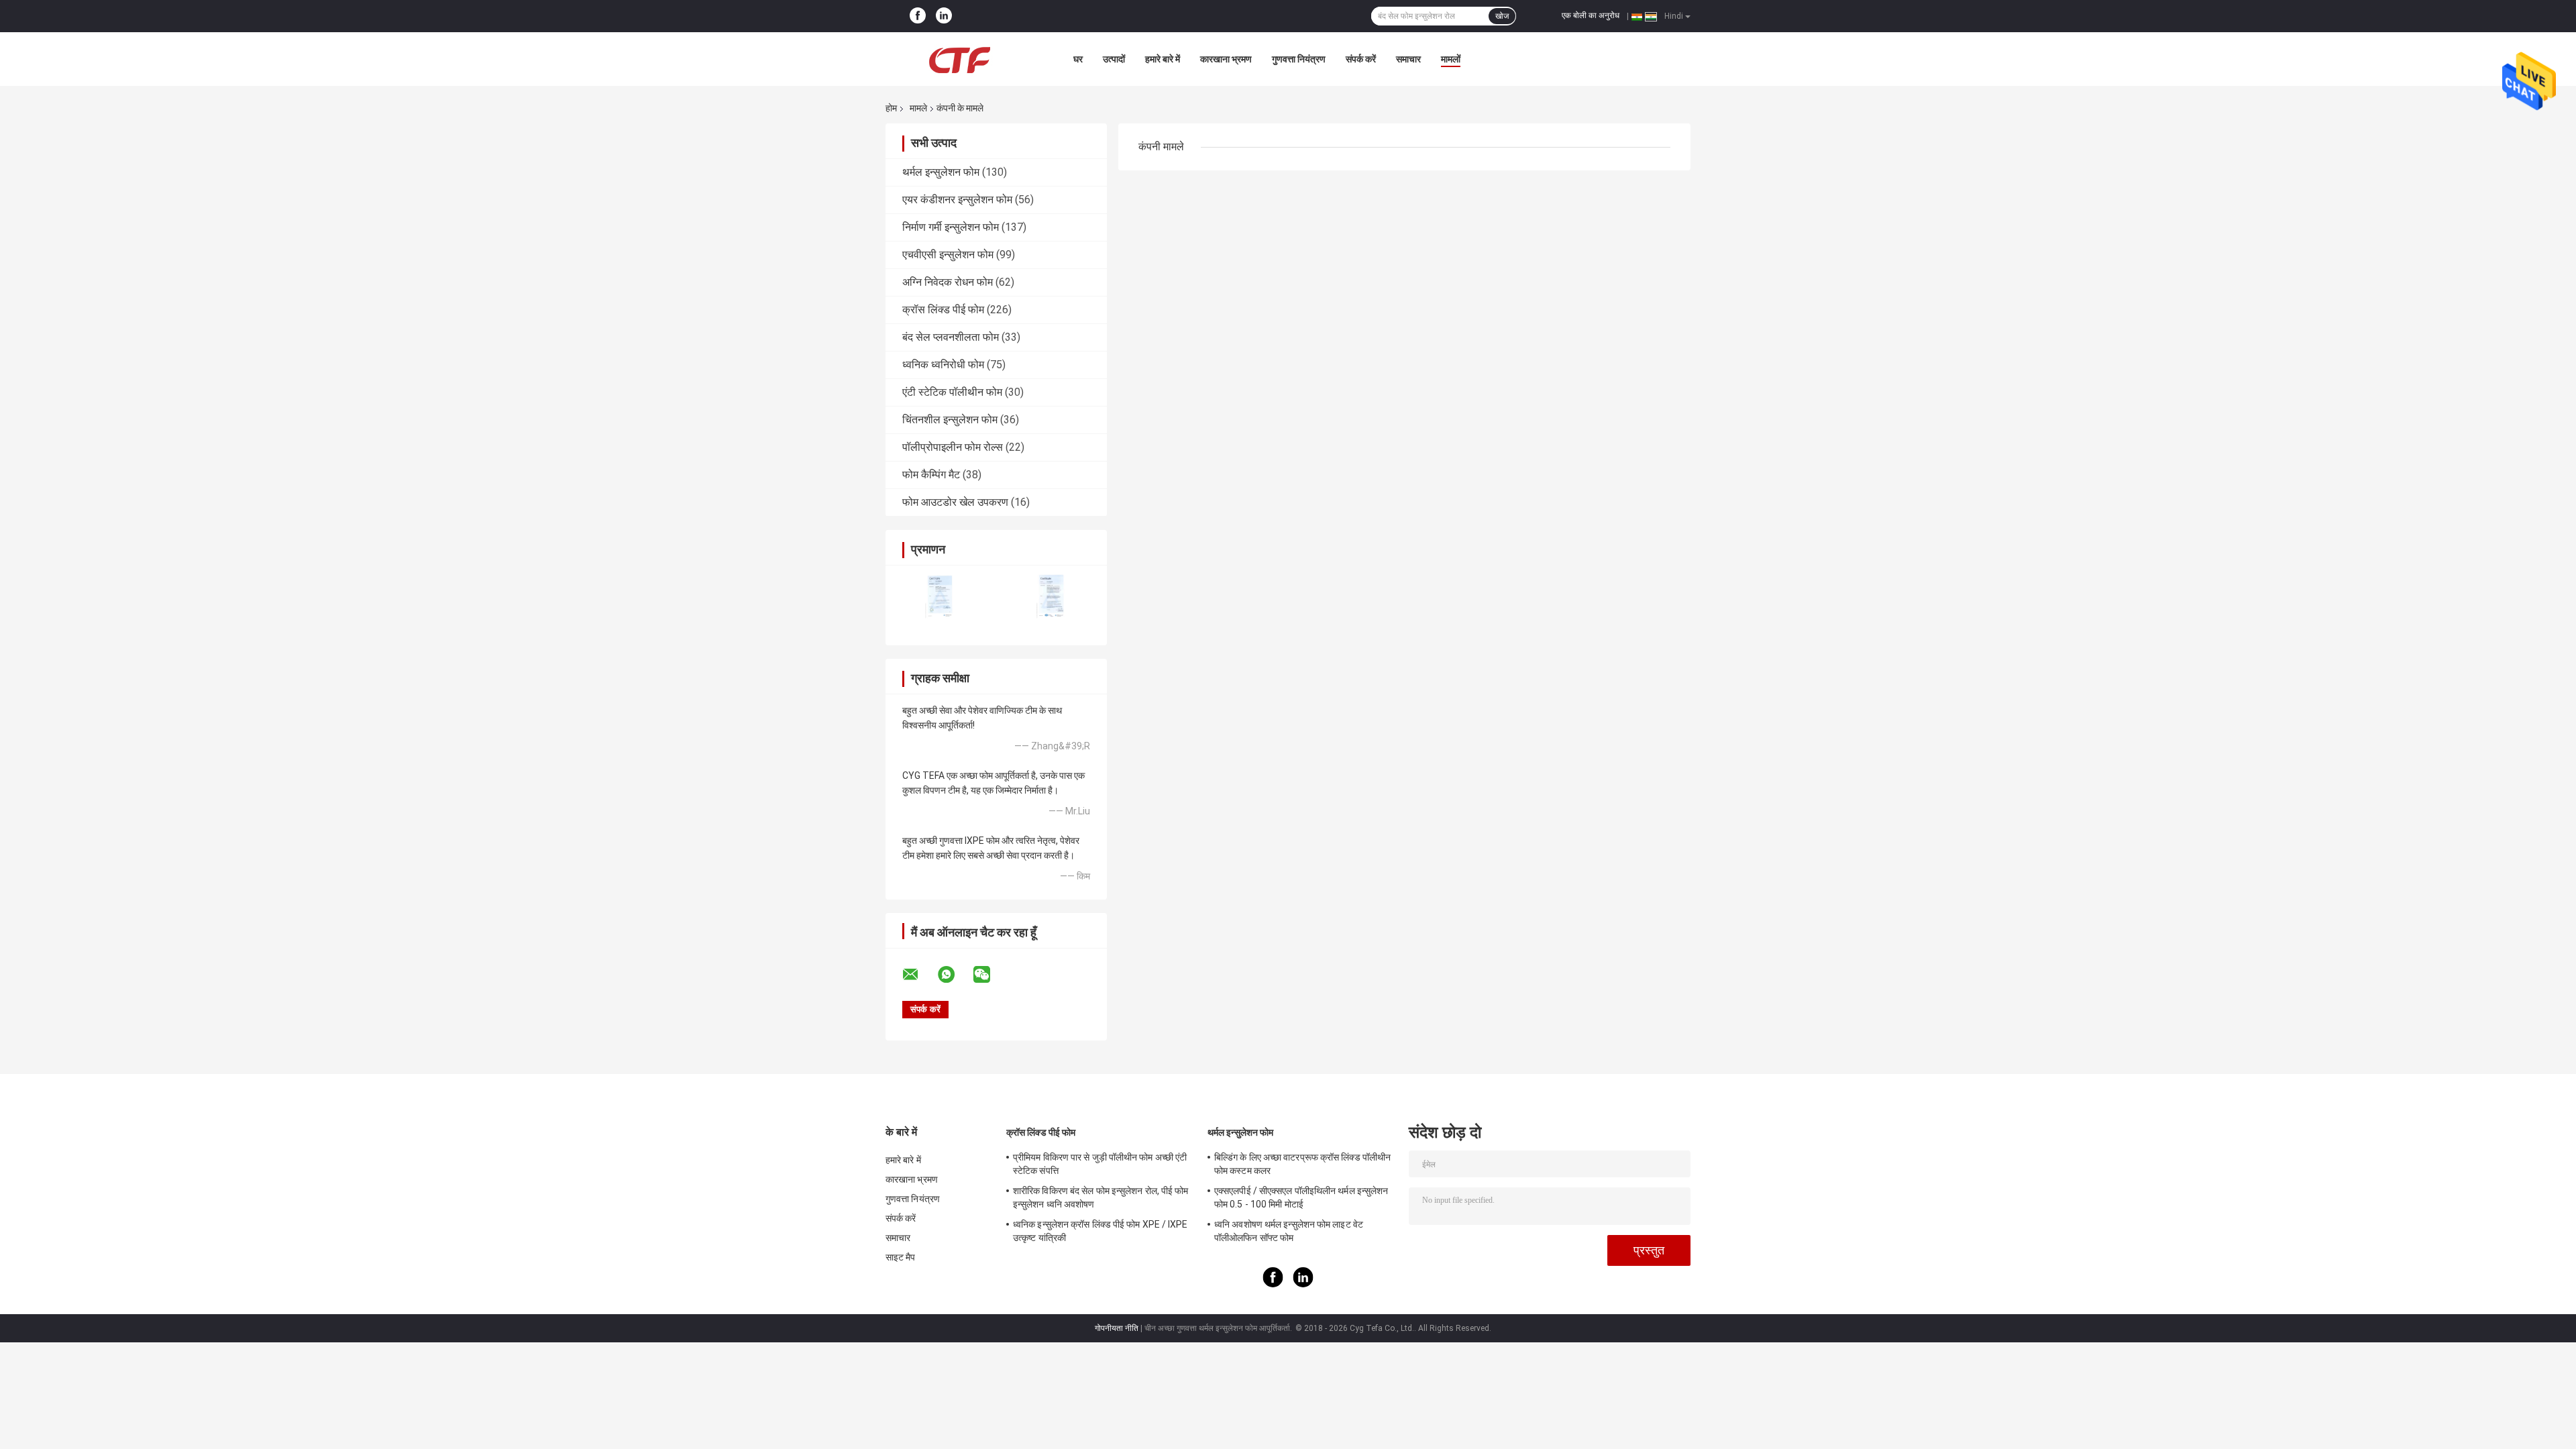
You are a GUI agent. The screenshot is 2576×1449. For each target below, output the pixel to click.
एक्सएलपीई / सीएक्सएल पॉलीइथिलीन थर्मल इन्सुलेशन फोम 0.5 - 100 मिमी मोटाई (1301, 1197)
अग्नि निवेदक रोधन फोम (948, 282)
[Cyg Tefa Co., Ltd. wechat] (990, 975)
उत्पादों (1114, 59)
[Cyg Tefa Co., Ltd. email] (919, 975)
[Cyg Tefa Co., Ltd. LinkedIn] (944, 16)
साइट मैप (901, 1257)
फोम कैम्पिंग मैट (931, 475)
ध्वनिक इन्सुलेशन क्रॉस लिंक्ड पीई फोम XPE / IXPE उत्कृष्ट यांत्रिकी (1101, 1231)
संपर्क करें (1361, 59)
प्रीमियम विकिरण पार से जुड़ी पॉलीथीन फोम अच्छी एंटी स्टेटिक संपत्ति (1100, 1164)
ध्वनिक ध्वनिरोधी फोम (943, 365)
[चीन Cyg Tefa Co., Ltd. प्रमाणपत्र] (941, 597)
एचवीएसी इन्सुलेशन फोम (948, 255)
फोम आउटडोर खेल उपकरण (955, 502)
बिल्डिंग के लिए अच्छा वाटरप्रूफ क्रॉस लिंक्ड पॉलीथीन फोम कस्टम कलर (1302, 1164)
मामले (918, 108)
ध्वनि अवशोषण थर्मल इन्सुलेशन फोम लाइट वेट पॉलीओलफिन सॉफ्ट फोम (1289, 1231)
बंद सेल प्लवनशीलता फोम (951, 337)
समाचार (1408, 59)
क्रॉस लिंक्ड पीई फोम (943, 310)
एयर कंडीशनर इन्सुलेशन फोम (957, 200)
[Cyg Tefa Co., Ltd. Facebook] (918, 16)
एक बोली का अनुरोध (1591, 15)
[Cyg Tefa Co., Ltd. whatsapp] (955, 975)
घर (1078, 59)
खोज (1502, 16)
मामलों (1451, 59)
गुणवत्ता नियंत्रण (1299, 59)
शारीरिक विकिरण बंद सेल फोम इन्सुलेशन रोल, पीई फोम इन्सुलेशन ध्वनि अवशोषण (1101, 1197)
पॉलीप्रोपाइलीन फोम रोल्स (953, 447)
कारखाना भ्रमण (1226, 59)
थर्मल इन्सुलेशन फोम (941, 172)
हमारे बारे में (1163, 59)
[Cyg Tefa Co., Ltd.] (959, 59)
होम (891, 108)
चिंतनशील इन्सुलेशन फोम (950, 420)
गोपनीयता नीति (1117, 1328)
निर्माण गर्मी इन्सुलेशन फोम (951, 227)
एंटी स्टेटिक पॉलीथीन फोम (952, 392)
